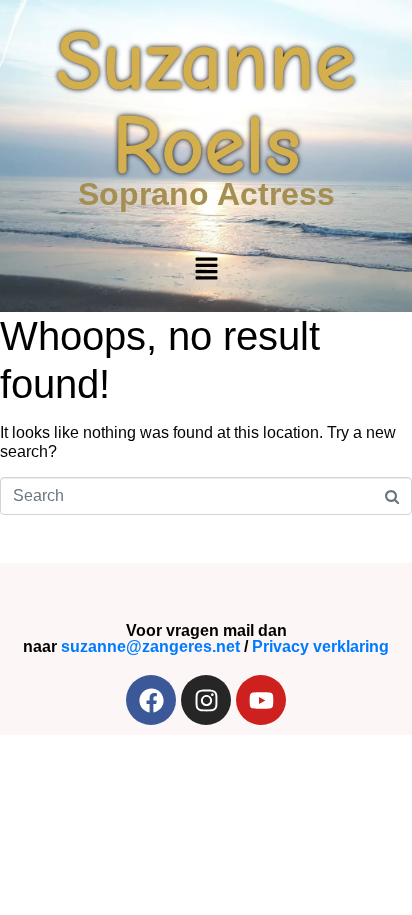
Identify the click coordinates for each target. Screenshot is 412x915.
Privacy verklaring (320, 646)
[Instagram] (206, 700)
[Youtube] (261, 700)
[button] (206, 270)
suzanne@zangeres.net (150, 646)
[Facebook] (151, 700)
